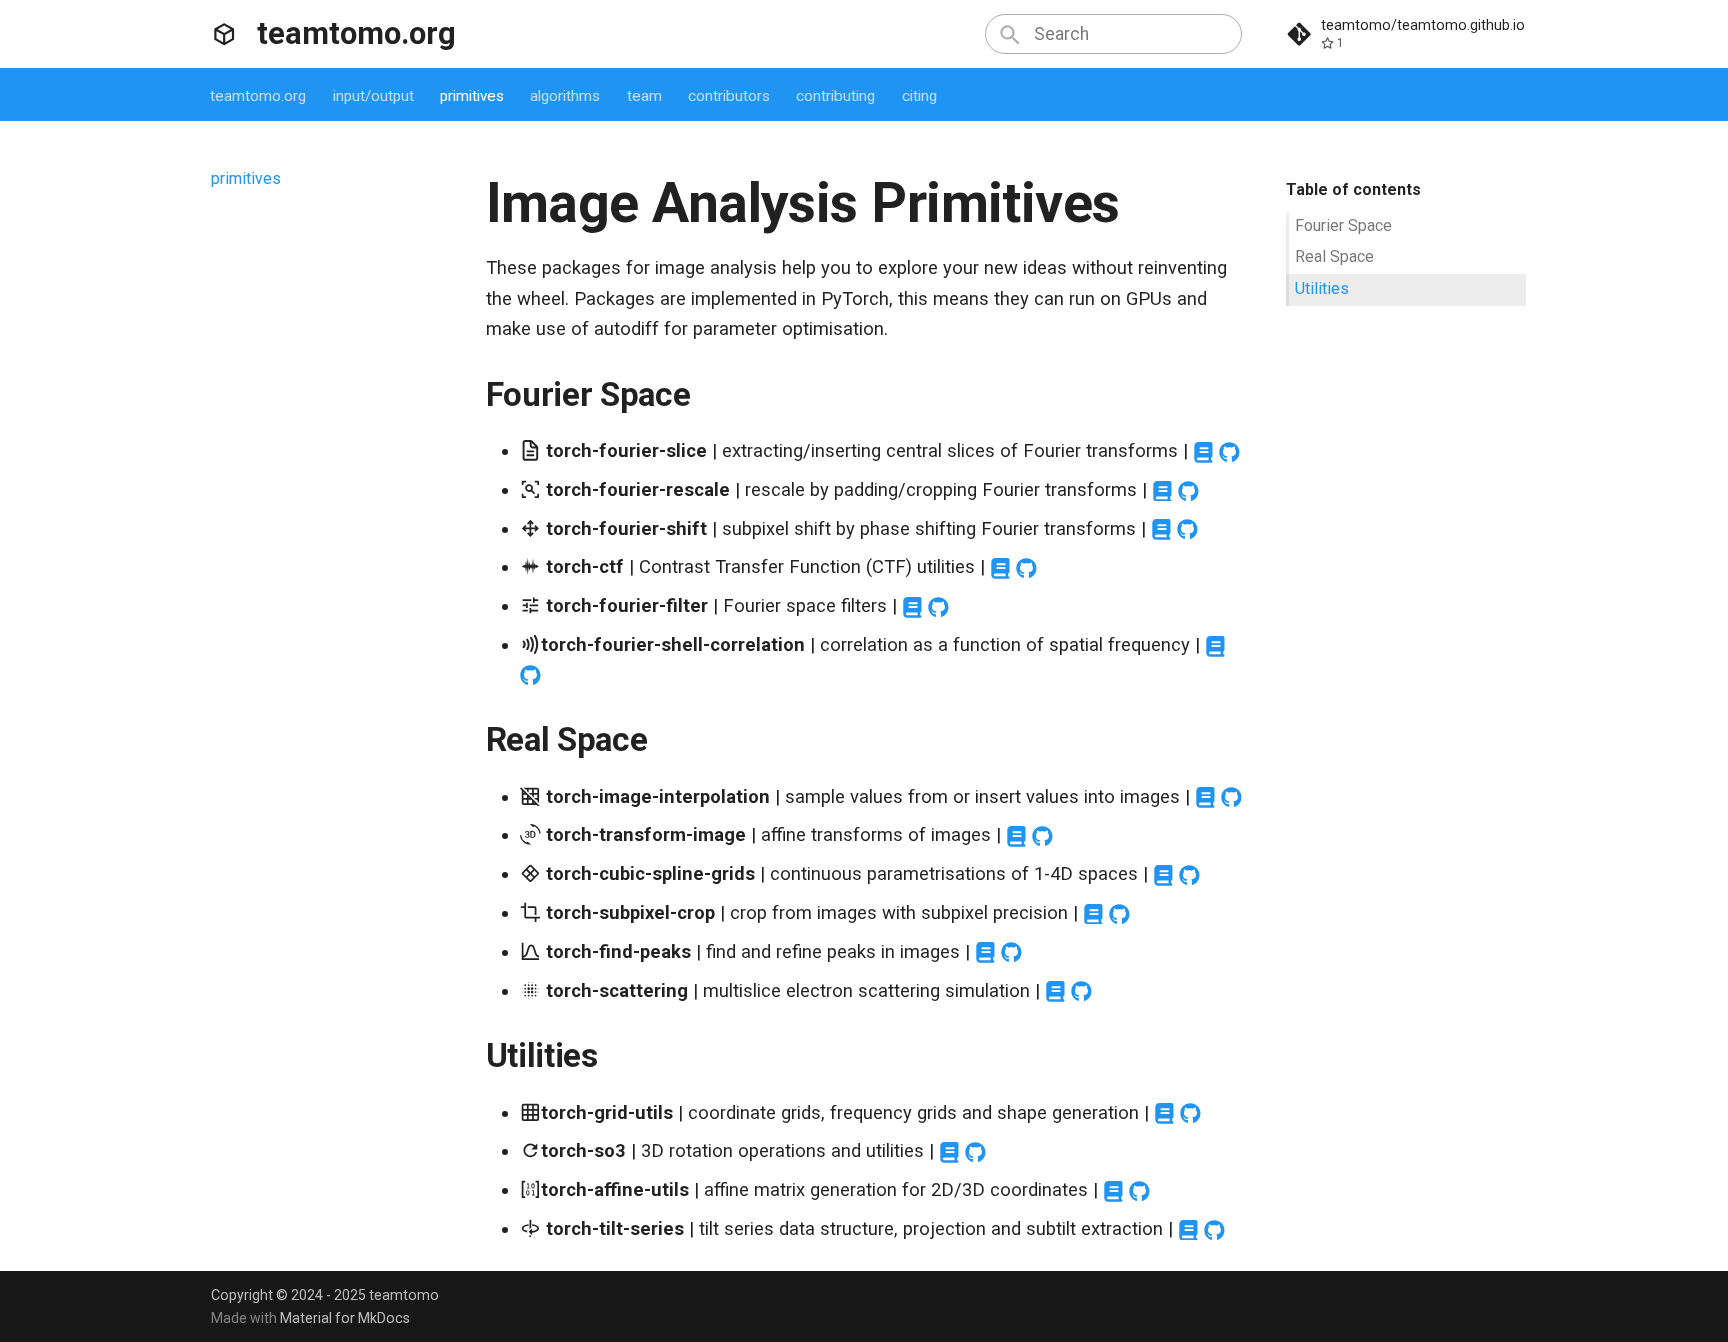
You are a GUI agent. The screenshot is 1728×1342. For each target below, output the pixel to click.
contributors (729, 96)
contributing (836, 96)
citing (919, 96)
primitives (472, 96)
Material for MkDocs (345, 1318)
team (644, 96)
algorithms (566, 96)
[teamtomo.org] (224, 34)
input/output (373, 96)
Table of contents (1353, 189)
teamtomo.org (259, 96)
